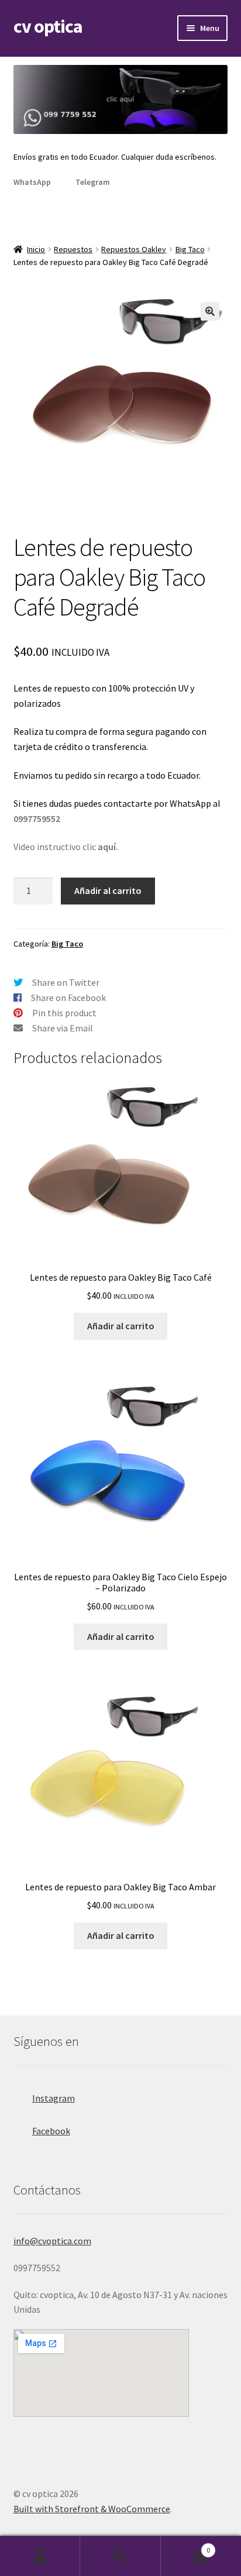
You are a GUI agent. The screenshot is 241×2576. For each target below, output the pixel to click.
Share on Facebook (68, 998)
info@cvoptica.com (52, 2241)
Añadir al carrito (108, 890)
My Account (40, 2556)
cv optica (48, 26)
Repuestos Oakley (134, 249)
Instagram (54, 2098)
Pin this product (64, 1013)
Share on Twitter (66, 982)
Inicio (36, 249)
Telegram (93, 182)
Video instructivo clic (66, 847)
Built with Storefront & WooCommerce (92, 2509)
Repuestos (73, 249)
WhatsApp (32, 182)
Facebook (51, 2131)
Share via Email (63, 1028)
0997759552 (37, 818)
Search (120, 2556)
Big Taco (190, 249)
